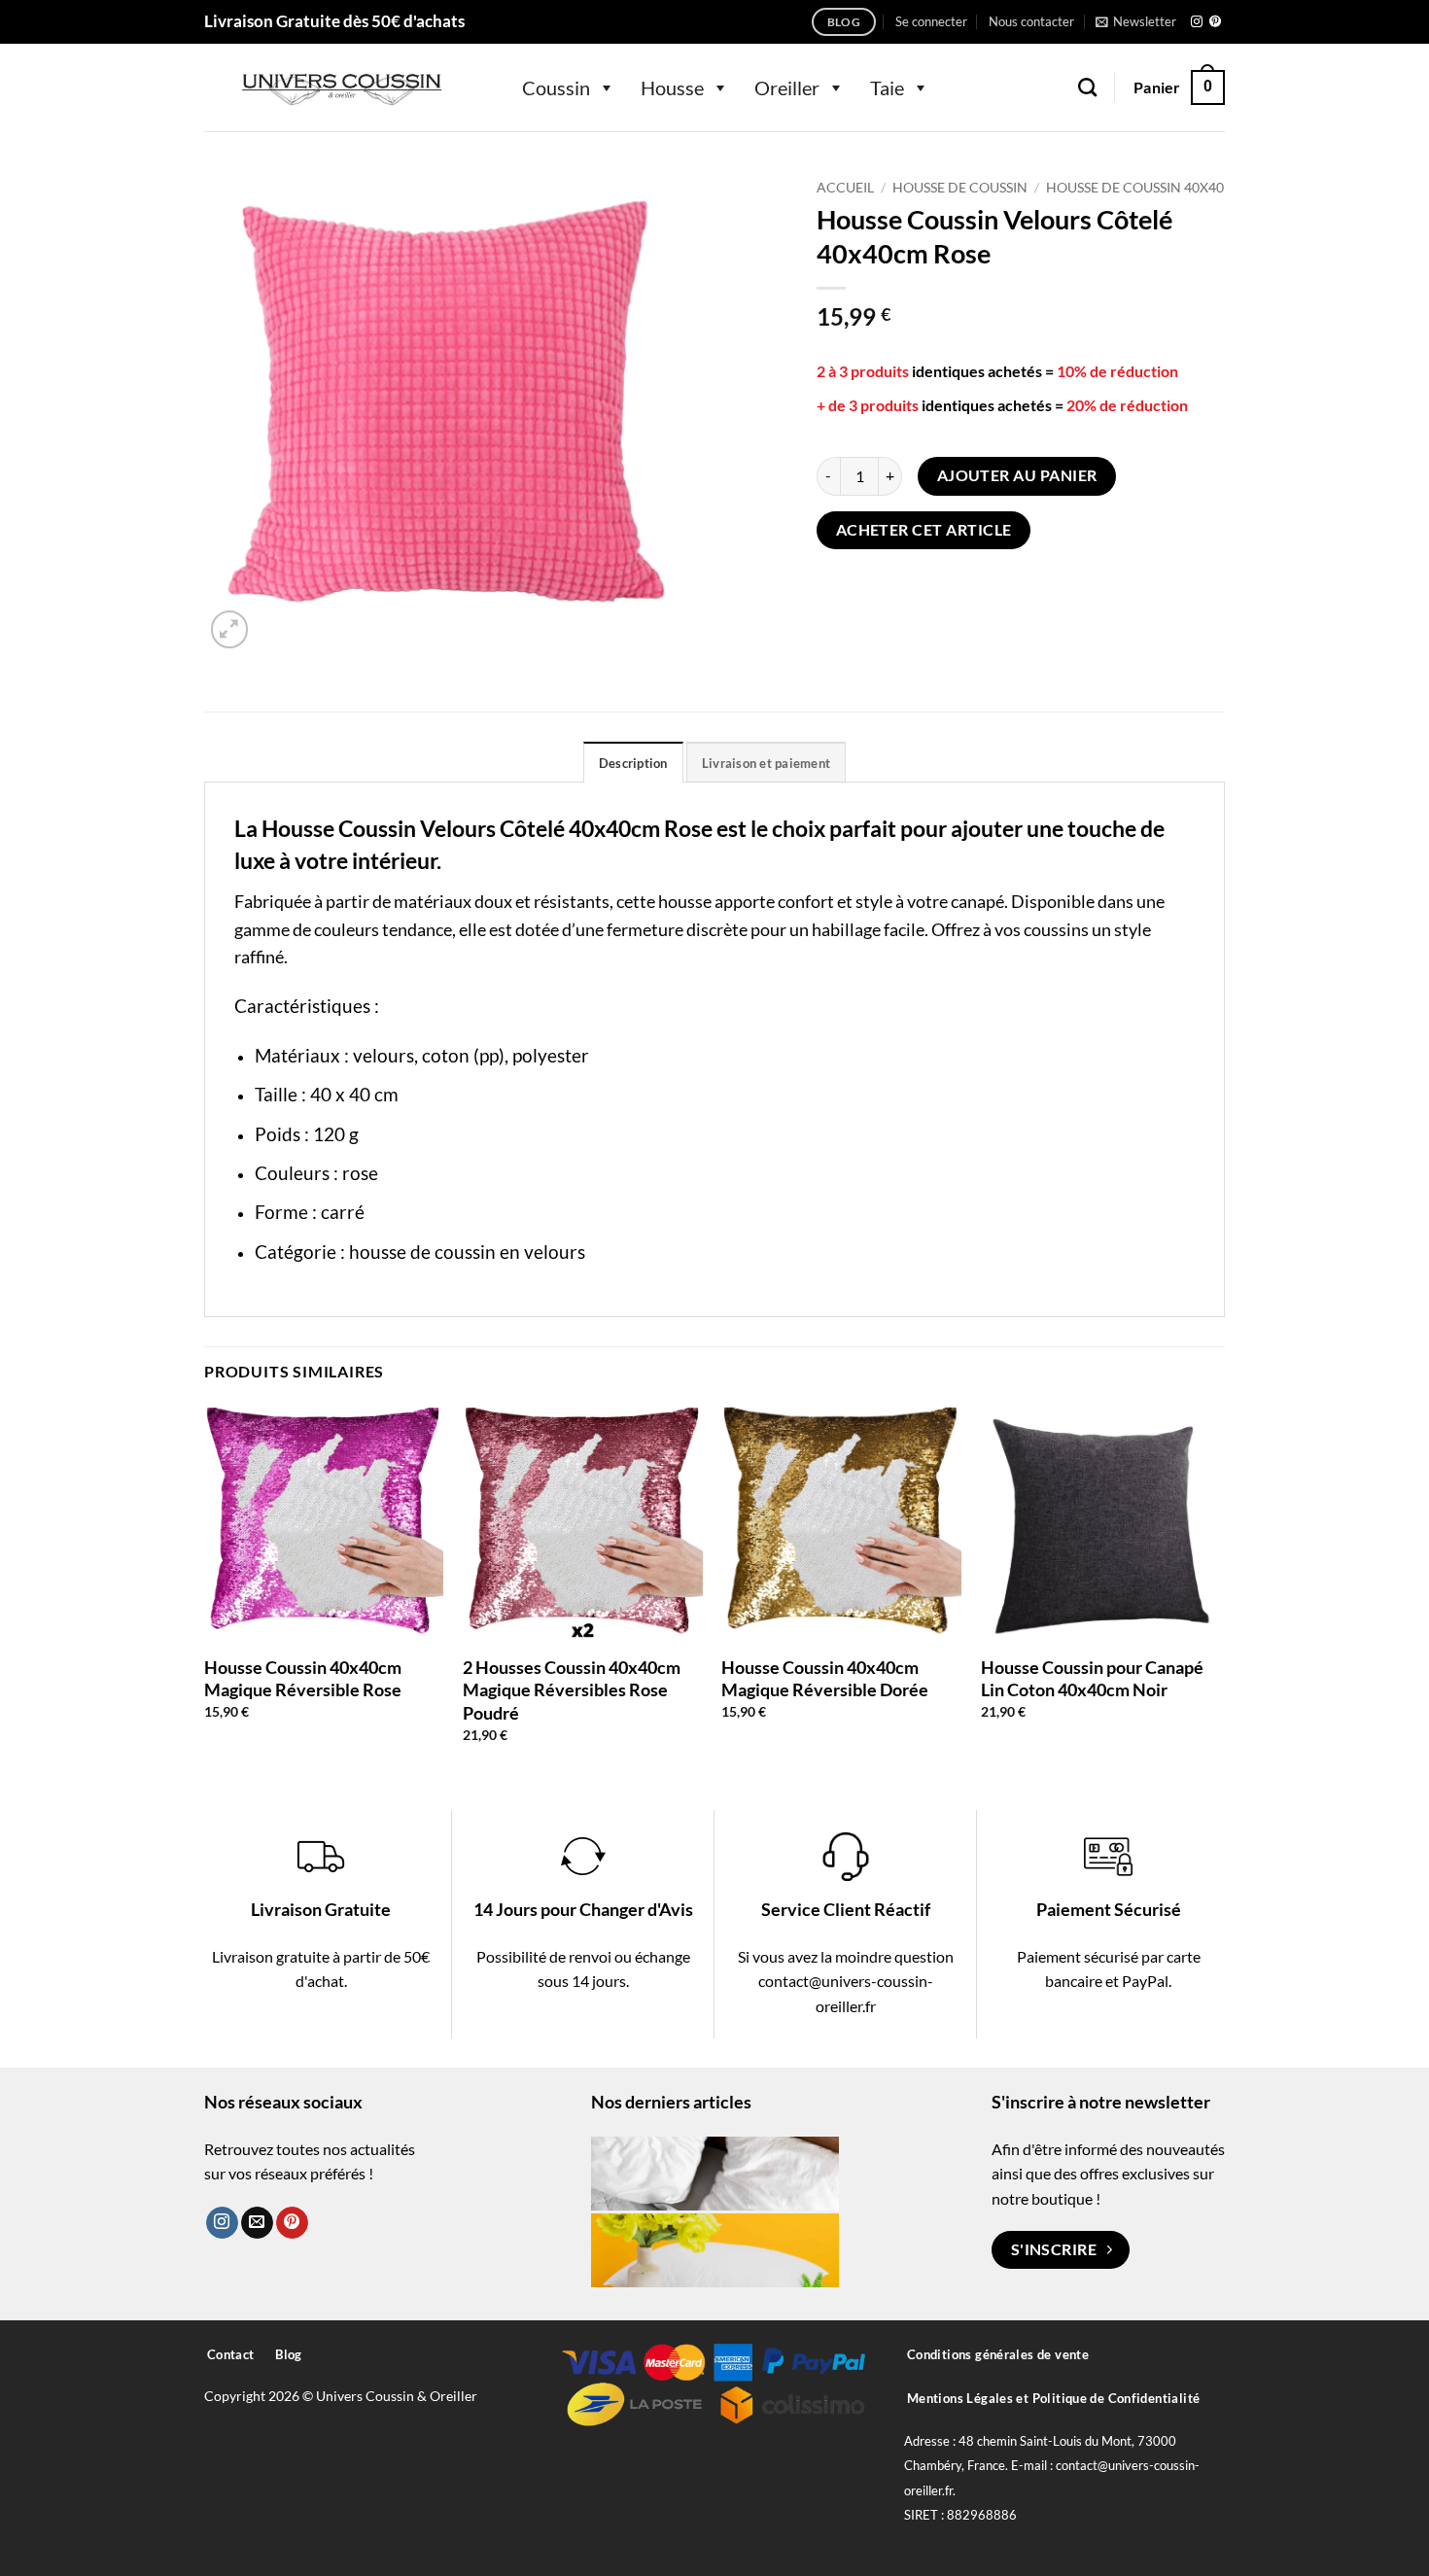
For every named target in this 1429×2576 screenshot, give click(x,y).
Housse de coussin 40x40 (1135, 188)
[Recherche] (1087, 87)
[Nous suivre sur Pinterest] (1215, 22)
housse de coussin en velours (467, 1252)
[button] (931, 21)
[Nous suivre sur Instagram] (1197, 22)
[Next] (1219, 1589)
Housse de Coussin (960, 188)
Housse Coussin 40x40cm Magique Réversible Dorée (825, 1678)
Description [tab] (633, 763)
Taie (887, 87)
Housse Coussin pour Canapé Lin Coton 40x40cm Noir (1092, 1678)
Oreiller (787, 87)
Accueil (845, 188)
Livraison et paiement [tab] (766, 763)
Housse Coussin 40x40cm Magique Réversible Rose (303, 1678)
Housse (672, 87)
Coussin (556, 87)
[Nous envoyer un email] (257, 2223)
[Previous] (205, 1589)
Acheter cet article (924, 530)
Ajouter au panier (1017, 475)
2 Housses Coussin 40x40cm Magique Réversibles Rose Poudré (572, 1690)
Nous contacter (1031, 21)
